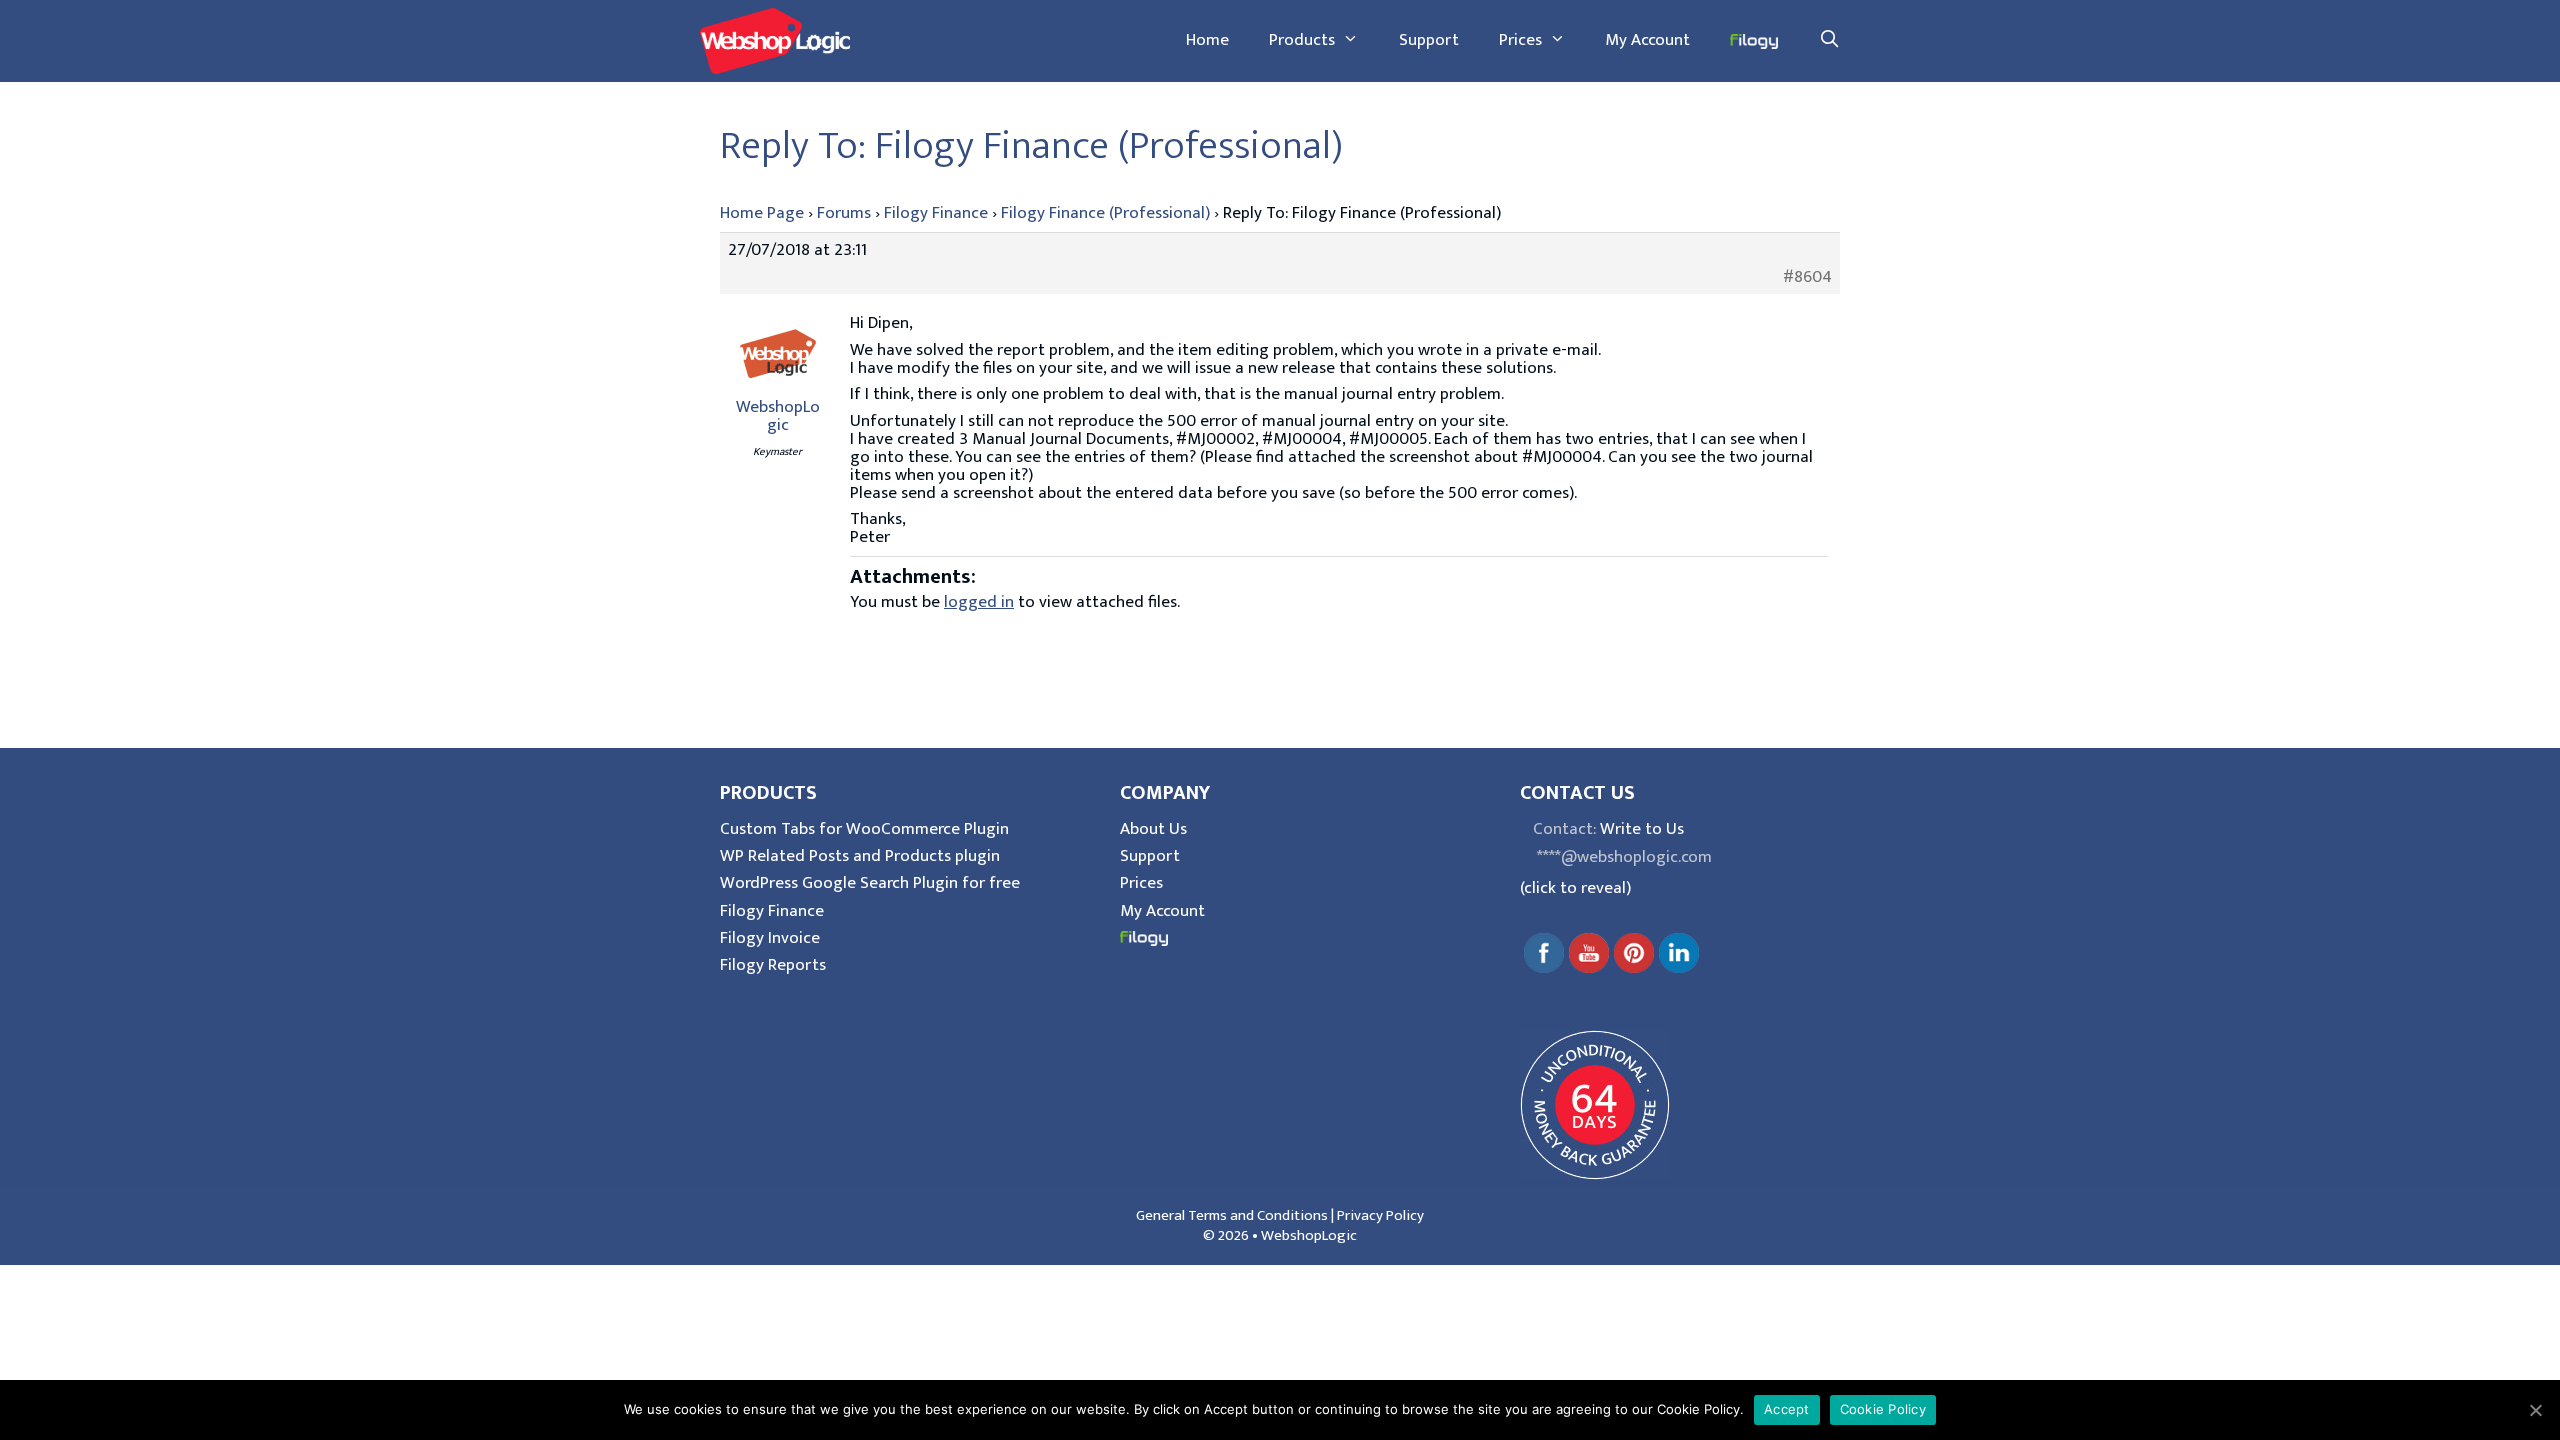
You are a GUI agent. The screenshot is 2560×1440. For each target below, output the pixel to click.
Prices (1520, 40)
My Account (1647, 40)
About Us (1153, 829)
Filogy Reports (773, 965)
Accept (1787, 1409)
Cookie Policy (1883, 1409)
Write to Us (1642, 829)
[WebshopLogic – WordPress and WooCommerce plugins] (775, 40)
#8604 (1807, 277)
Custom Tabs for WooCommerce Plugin (864, 829)
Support (1429, 40)
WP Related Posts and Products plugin (860, 856)
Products (1302, 40)
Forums (844, 213)
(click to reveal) (1575, 888)
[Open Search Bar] (1829, 40)
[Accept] (2535, 1410)
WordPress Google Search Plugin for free (870, 883)
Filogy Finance (936, 213)
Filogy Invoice (770, 938)
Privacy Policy (1380, 1215)
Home (1207, 40)
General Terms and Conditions (1232, 1215)
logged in (979, 602)
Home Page (762, 213)
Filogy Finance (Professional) (1105, 213)
